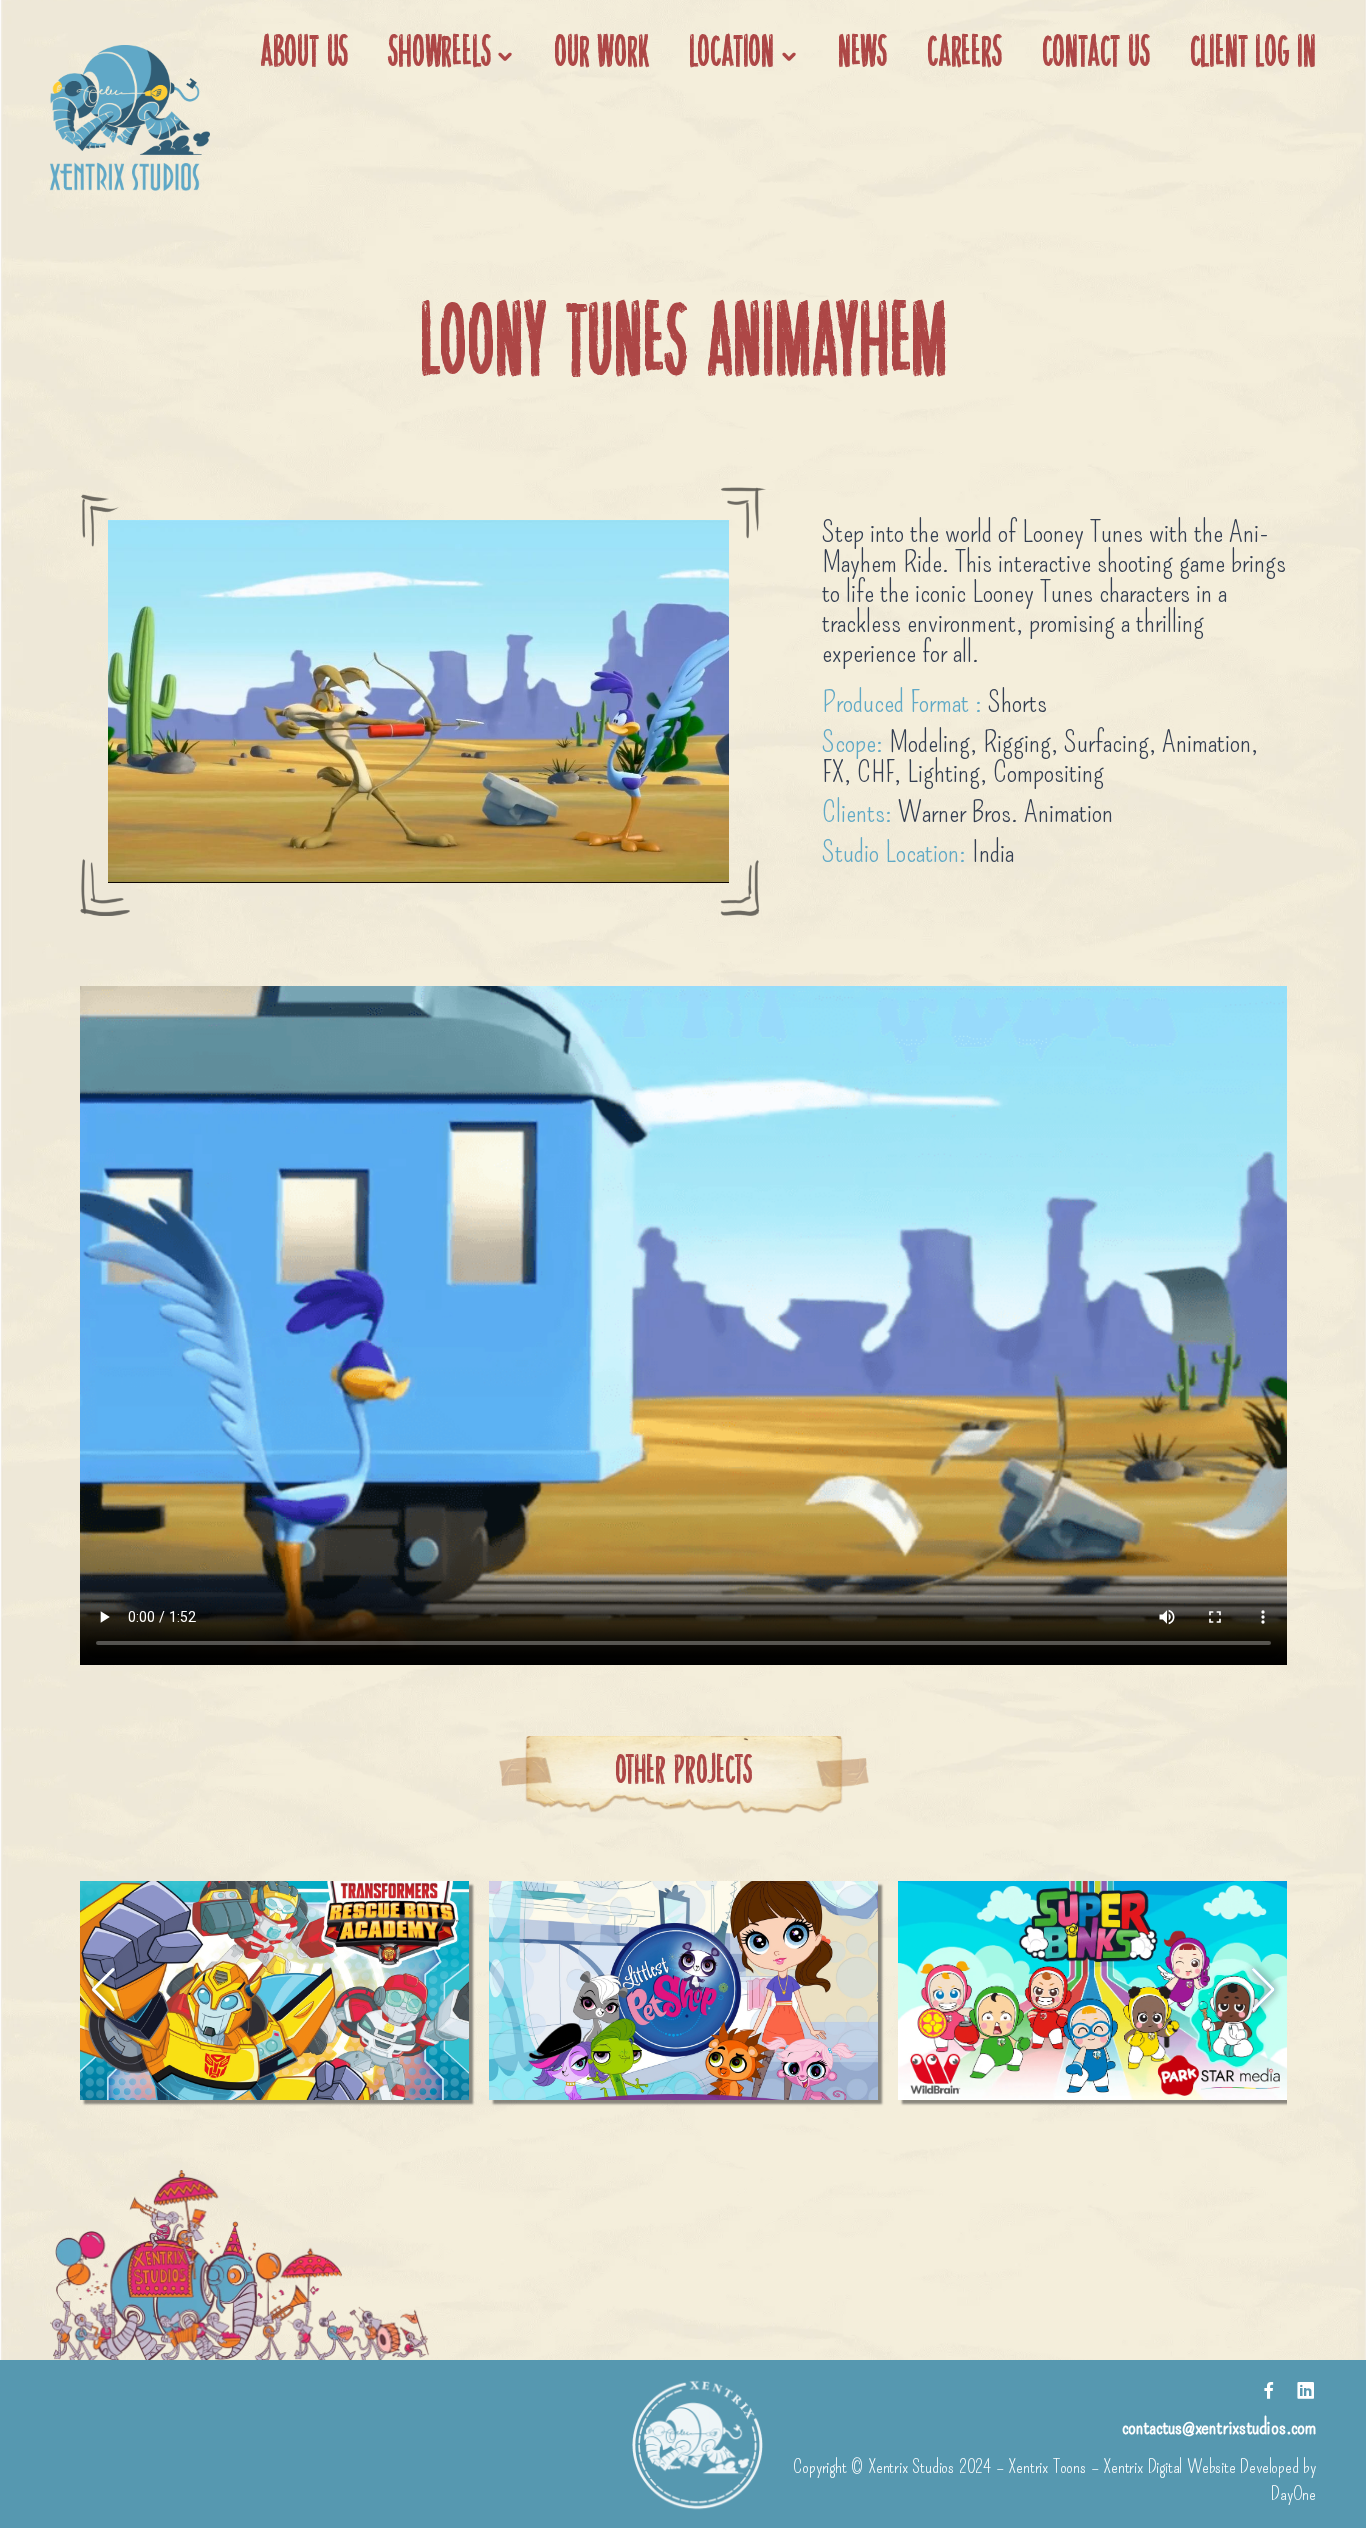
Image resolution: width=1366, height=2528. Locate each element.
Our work (601, 54)
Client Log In (1253, 54)
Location (731, 54)
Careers (964, 54)
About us (304, 54)
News (862, 54)
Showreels (439, 54)
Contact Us (1096, 54)
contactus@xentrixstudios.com (1219, 2426)
